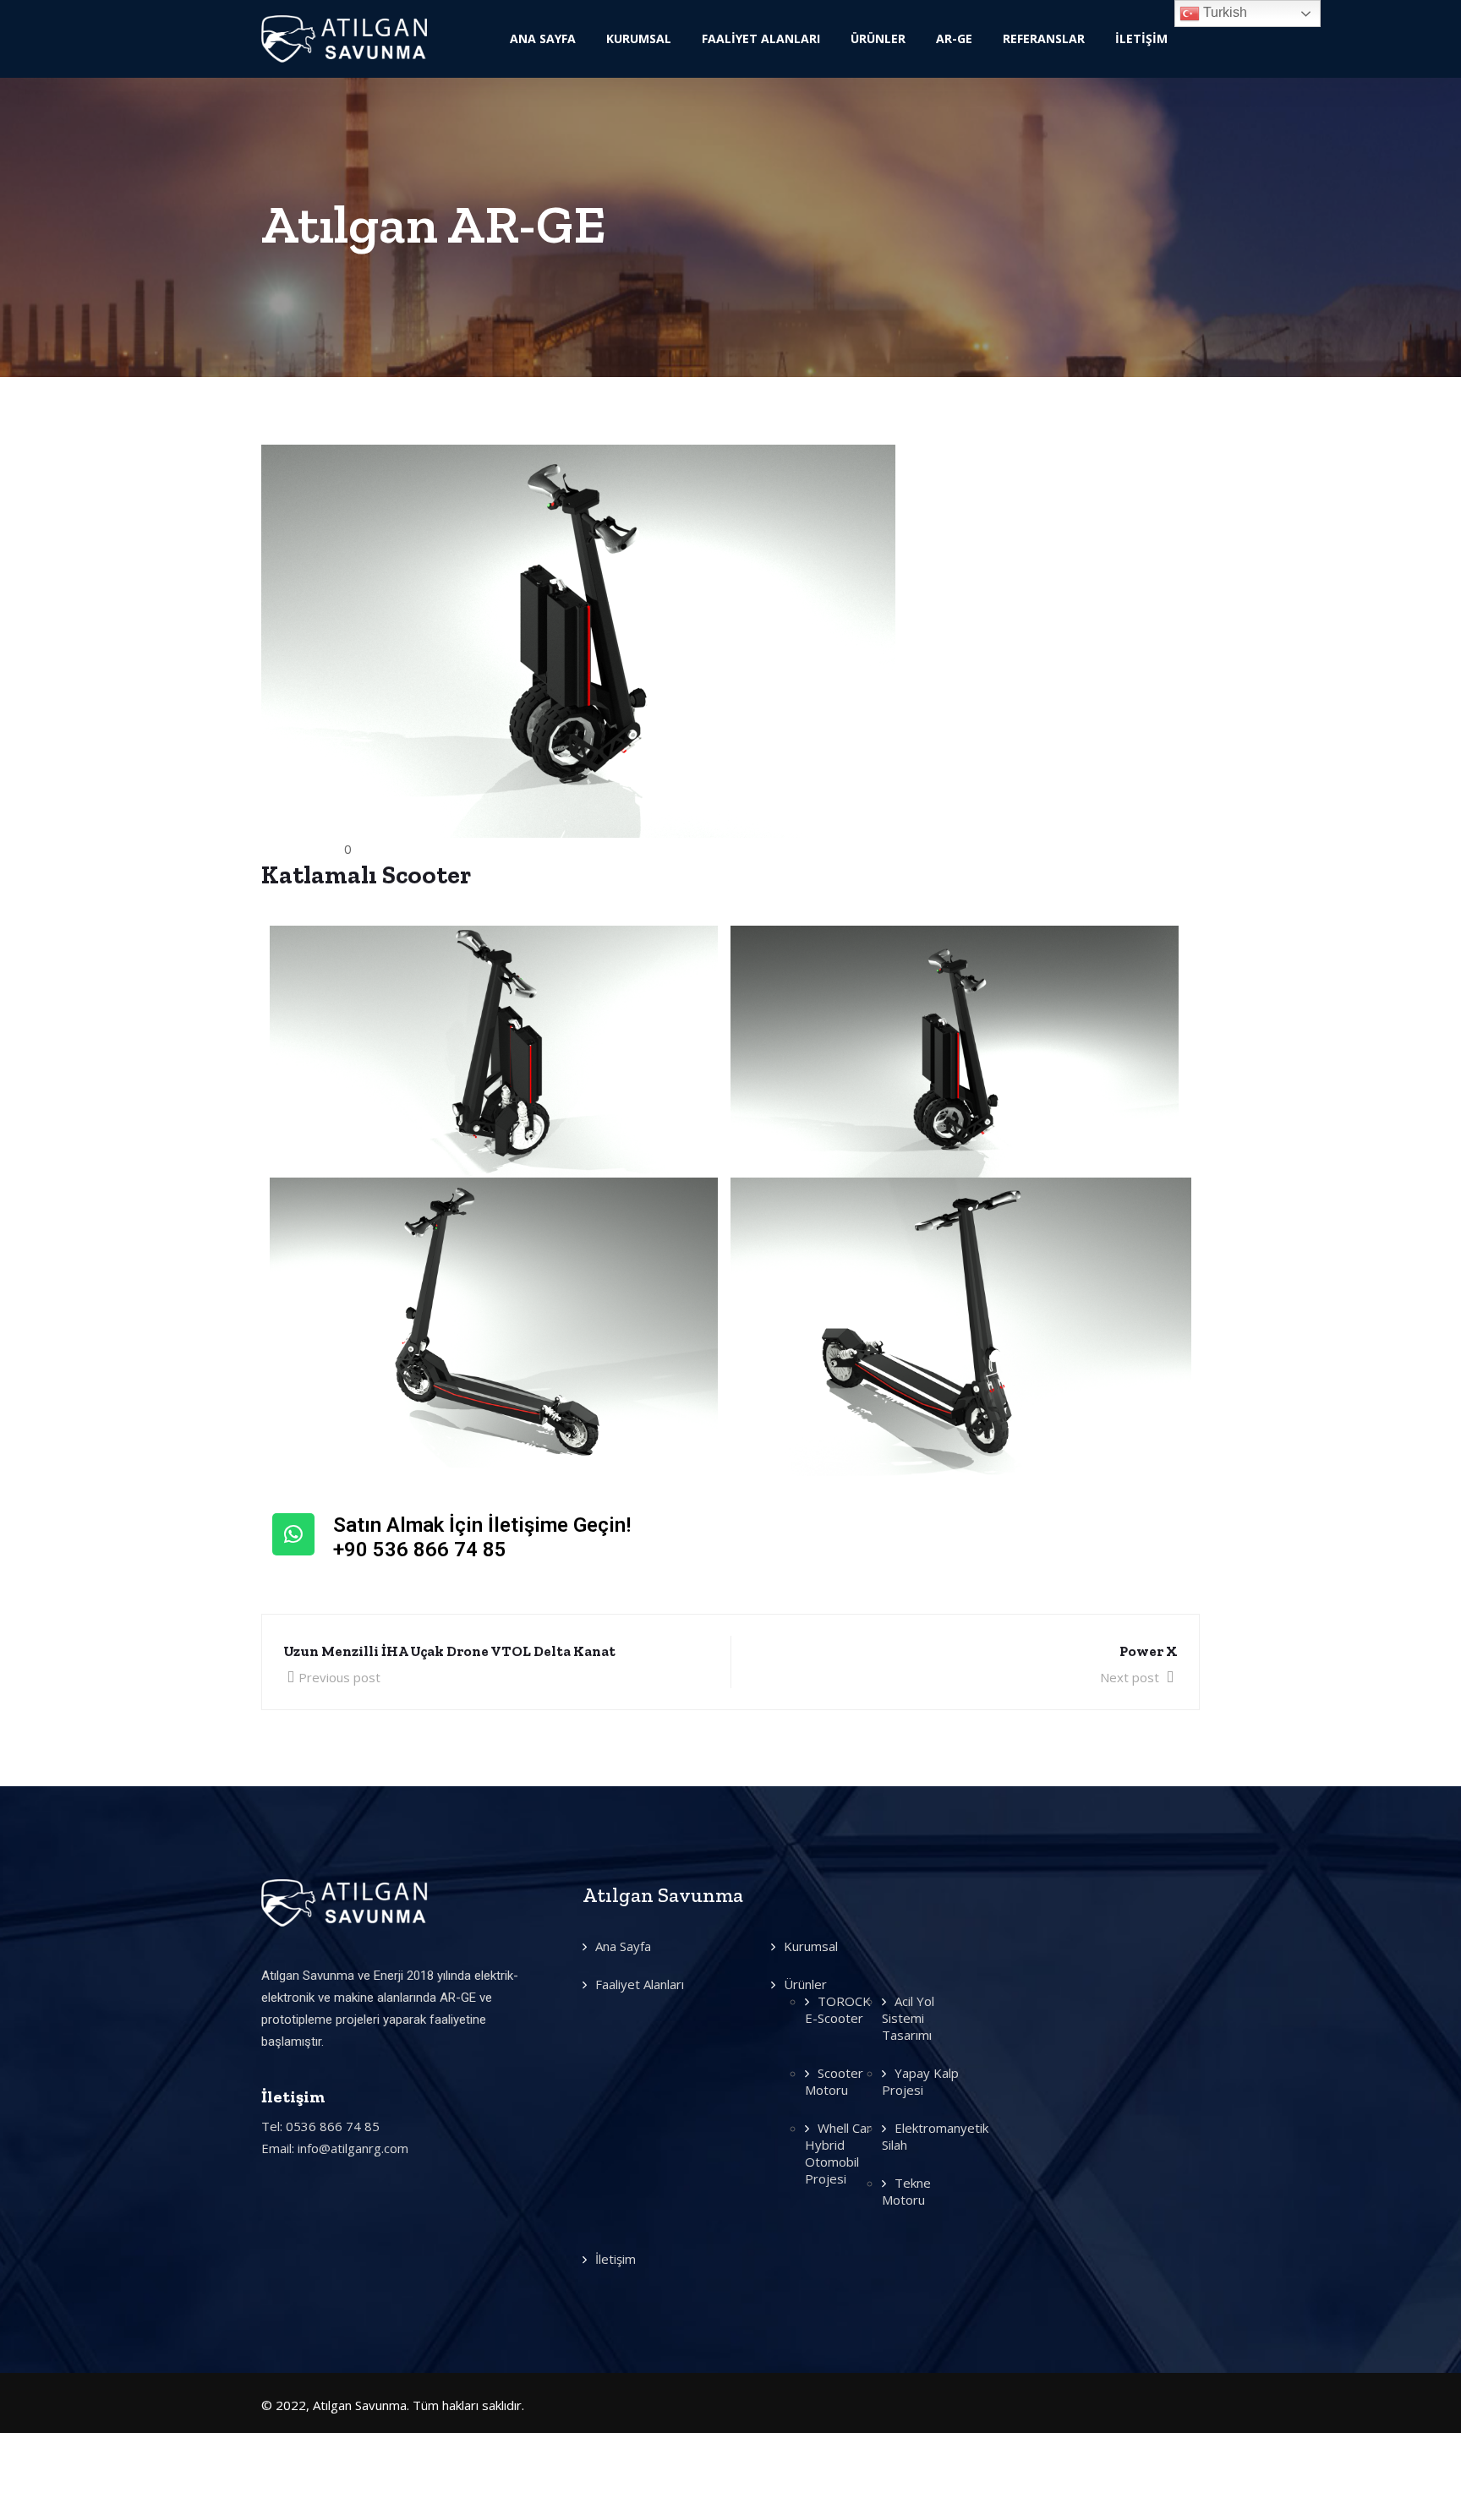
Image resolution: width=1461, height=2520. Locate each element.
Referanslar (1044, 38)
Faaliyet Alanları (761, 38)
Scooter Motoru (834, 2081)
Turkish (1223, 12)
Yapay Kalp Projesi (920, 2081)
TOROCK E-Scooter (838, 2009)
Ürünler (878, 38)
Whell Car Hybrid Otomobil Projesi (838, 2153)
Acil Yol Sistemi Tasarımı (908, 2018)
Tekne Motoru (906, 2191)
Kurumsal (639, 38)
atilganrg (303, 849)
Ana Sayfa (543, 38)
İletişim (1141, 38)
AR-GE (954, 38)
